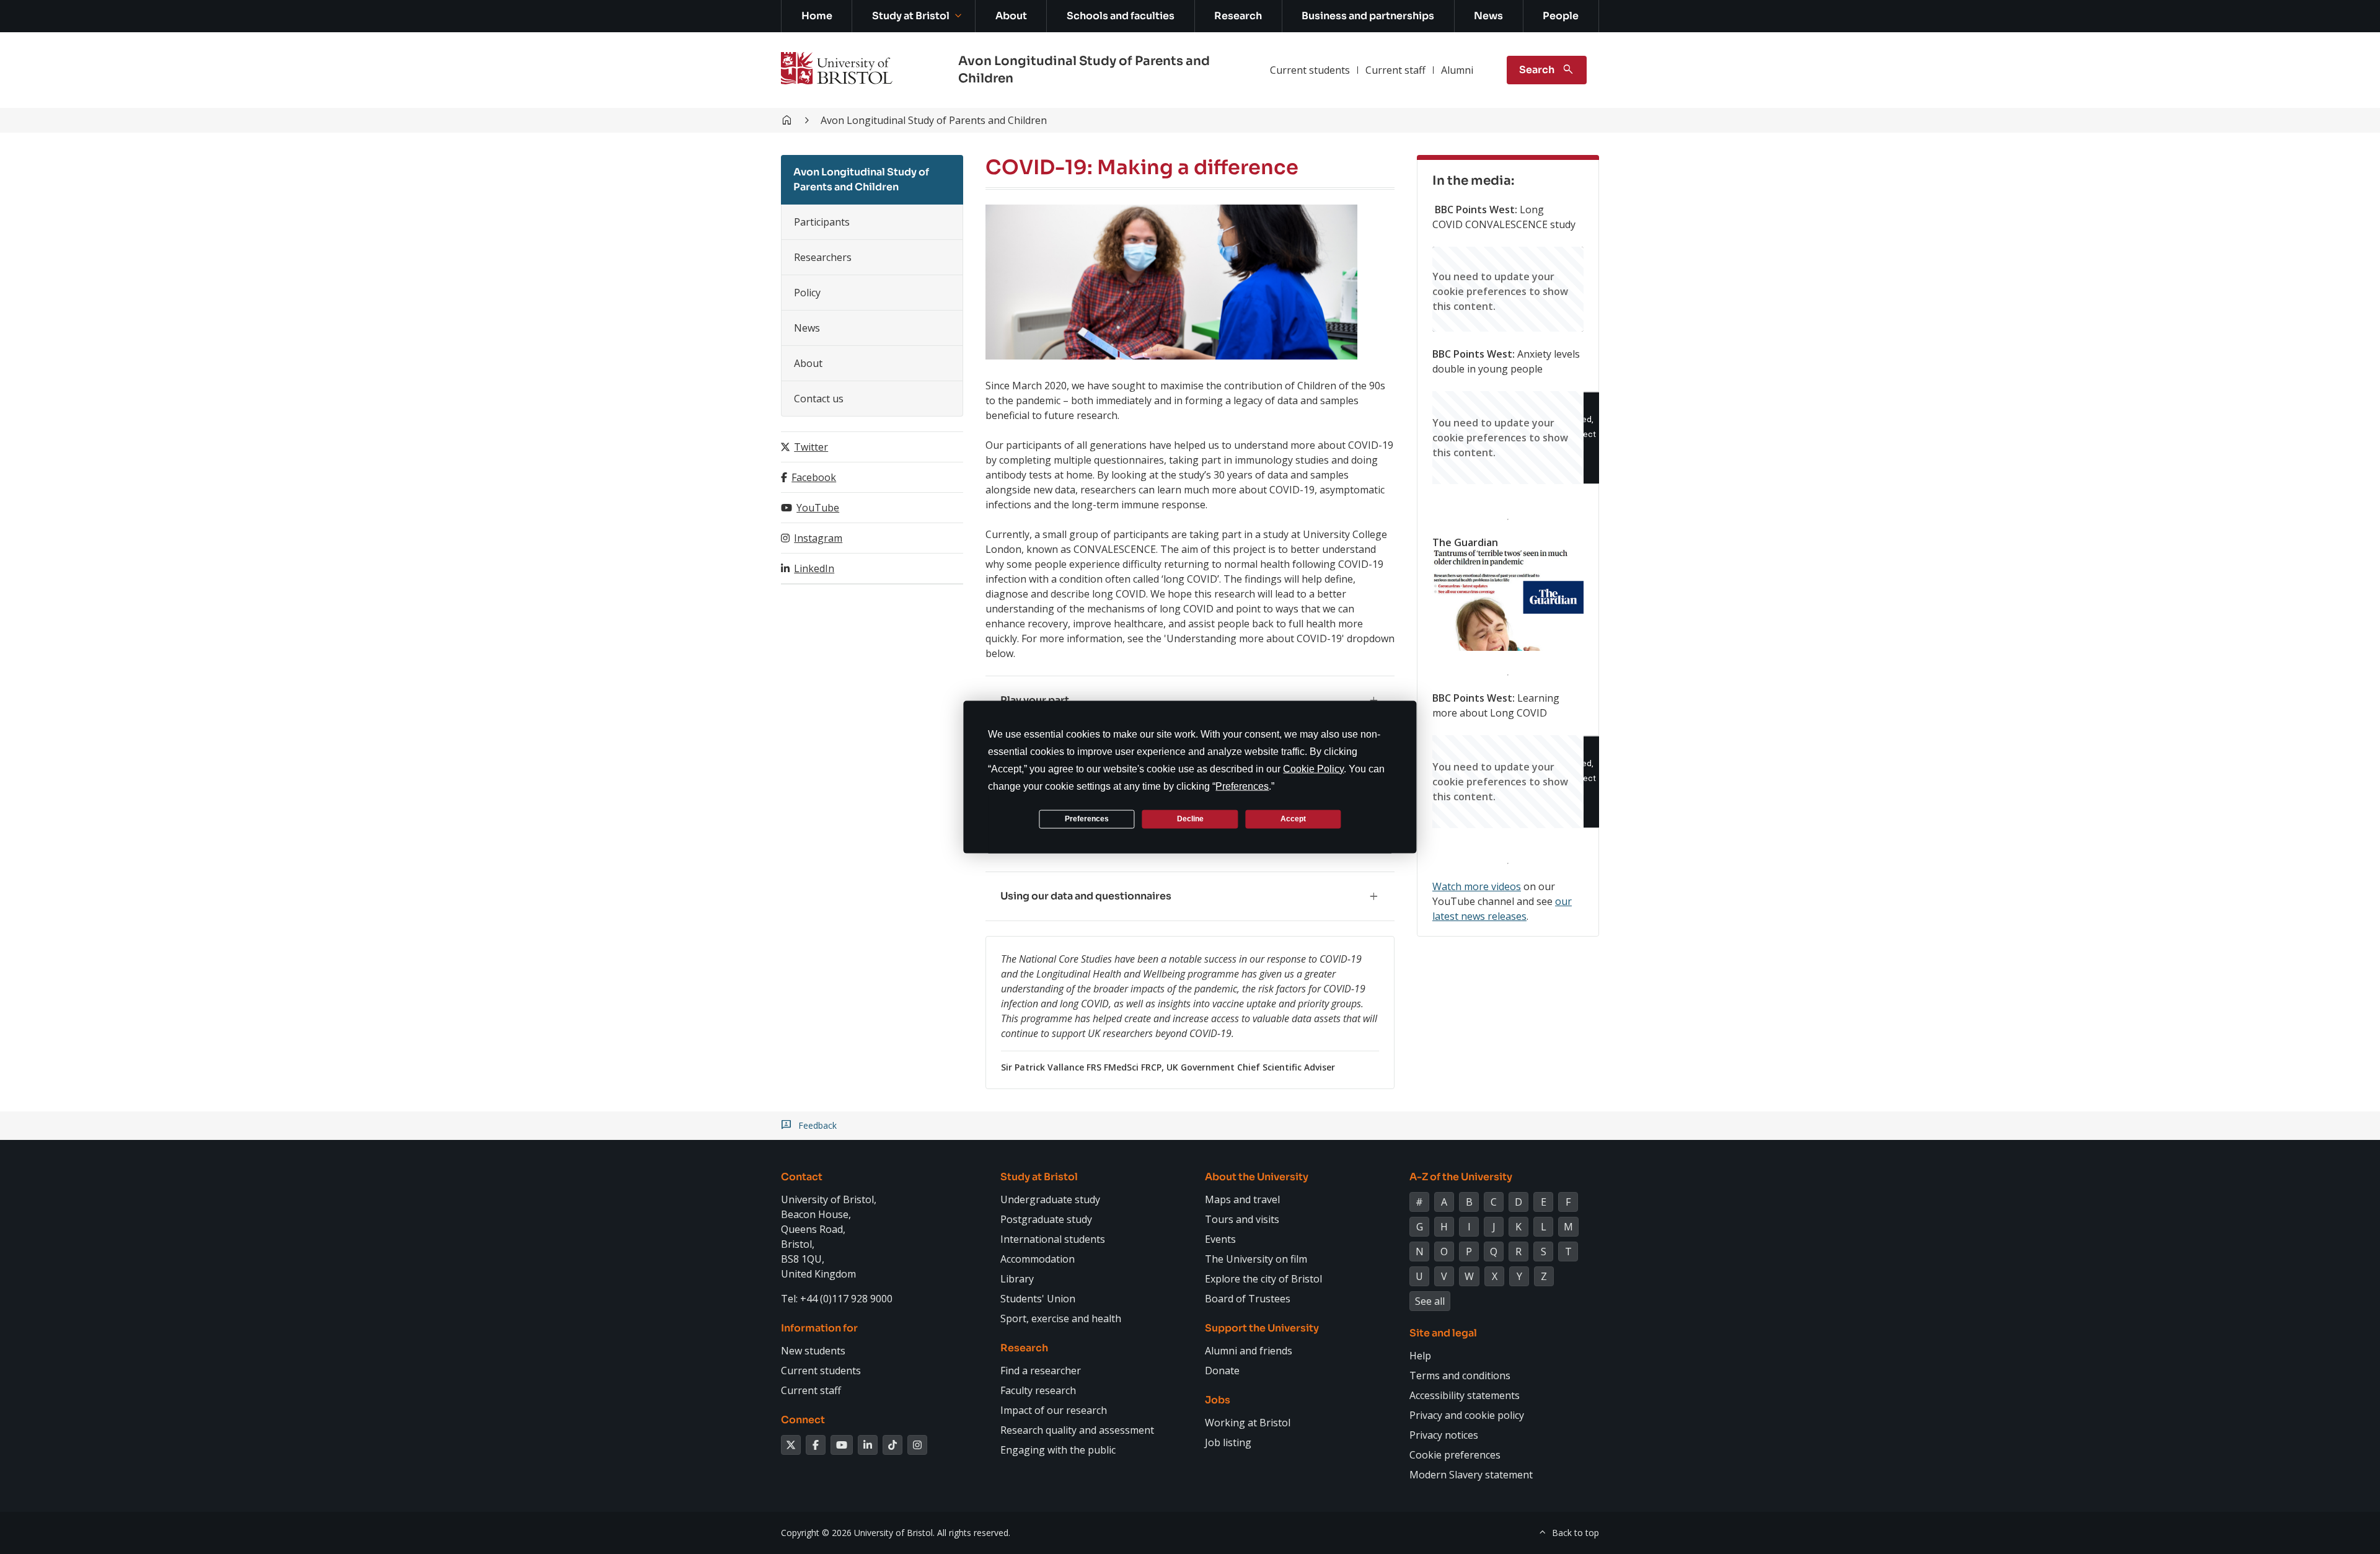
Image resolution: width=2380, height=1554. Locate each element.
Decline (1190, 819)
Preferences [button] (1242, 786)
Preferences (1087, 819)
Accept (1293, 819)
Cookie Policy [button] (1313, 768)
